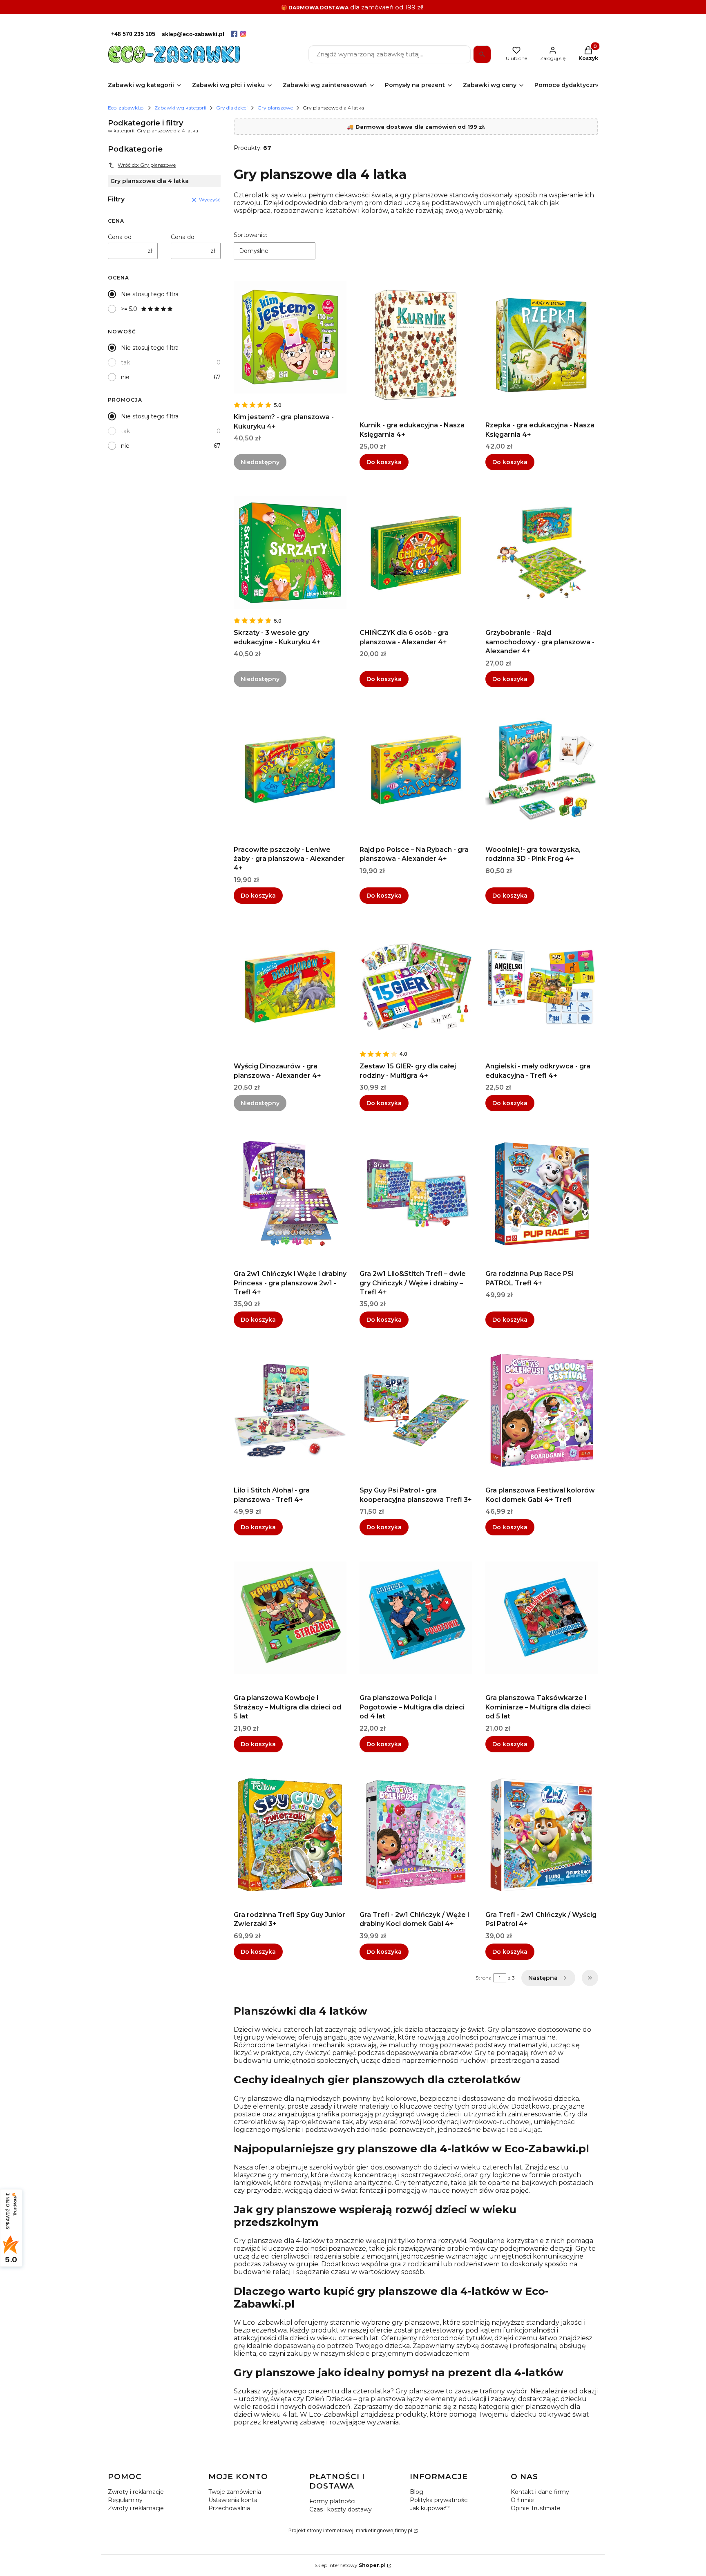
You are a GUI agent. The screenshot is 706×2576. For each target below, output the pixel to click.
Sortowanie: (250, 235)
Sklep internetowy (350, 2565)
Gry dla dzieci (232, 108)
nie (125, 377)
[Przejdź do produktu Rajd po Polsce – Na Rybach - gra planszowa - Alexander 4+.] (416, 770)
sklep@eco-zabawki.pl (193, 34)
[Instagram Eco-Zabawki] (243, 34)
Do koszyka (384, 462)
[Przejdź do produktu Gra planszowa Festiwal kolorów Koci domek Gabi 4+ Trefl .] (542, 1410)
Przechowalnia (229, 2508)
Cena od (120, 237)
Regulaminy (125, 2500)
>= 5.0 (129, 309)
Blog (417, 2492)
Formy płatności (332, 2501)
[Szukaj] (482, 54)
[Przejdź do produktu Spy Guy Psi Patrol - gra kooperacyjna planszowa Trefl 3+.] (416, 1410)
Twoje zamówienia (235, 2492)
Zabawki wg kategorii (180, 108)
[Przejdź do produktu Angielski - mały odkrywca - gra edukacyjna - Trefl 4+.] (542, 986)
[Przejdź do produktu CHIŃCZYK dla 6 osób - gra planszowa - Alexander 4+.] (416, 553)
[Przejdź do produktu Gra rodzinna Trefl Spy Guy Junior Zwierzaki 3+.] (290, 1835)
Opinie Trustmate (536, 2508)
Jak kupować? (430, 2508)
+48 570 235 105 (133, 34)
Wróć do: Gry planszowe (147, 165)
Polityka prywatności (439, 2500)
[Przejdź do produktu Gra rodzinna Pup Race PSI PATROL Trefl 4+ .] (542, 1194)
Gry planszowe (275, 108)
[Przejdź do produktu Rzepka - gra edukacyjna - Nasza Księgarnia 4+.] (542, 345)
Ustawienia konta (233, 2500)
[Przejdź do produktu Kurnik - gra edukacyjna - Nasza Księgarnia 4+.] (416, 345)
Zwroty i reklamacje (136, 2492)
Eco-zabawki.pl (126, 108)
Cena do (183, 237)
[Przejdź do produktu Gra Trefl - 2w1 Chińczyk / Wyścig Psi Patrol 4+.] (542, 1835)
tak (125, 362)
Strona (484, 1978)
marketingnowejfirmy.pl (384, 2530)
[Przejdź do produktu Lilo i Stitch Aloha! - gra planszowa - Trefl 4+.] (290, 1410)
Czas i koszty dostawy (341, 2509)
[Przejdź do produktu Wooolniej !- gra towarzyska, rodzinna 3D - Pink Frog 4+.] (542, 770)
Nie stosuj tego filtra (150, 294)
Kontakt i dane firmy (540, 2492)
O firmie (522, 2500)
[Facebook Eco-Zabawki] (234, 34)
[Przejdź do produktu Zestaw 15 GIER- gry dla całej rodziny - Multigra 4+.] (416, 986)
